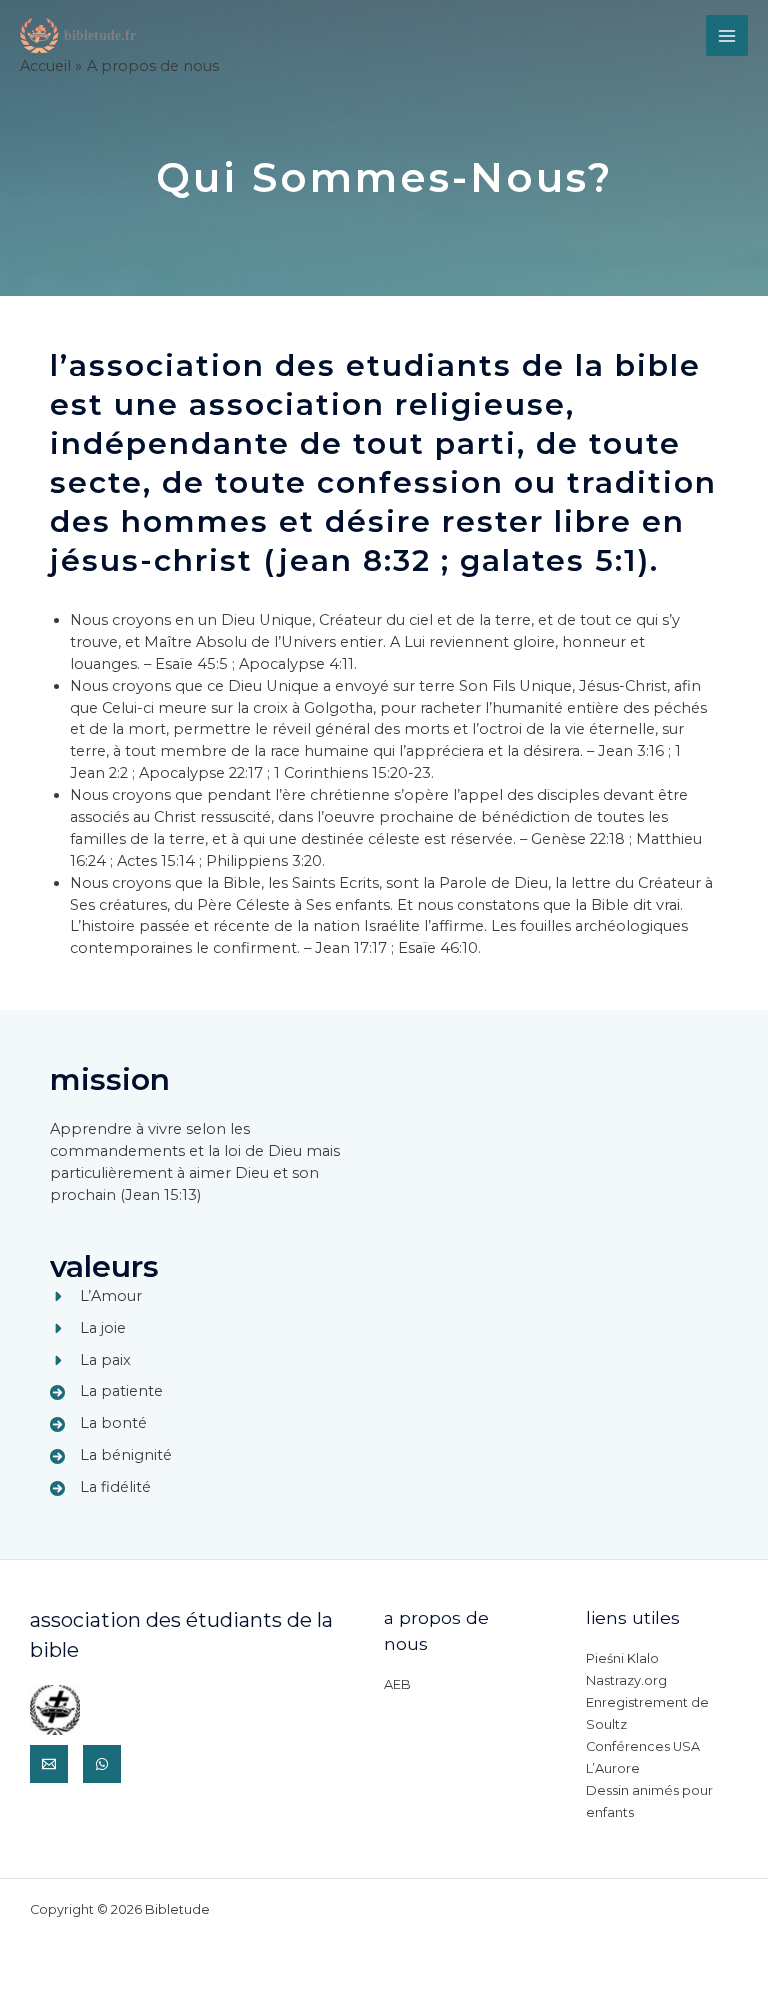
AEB (397, 1684)
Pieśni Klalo (622, 1658)
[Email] (49, 1764)
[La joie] (88, 1329)
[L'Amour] (96, 1297)
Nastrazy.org (626, 1680)
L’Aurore (613, 1768)
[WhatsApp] (102, 1764)
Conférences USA (643, 1746)
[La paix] (90, 1361)
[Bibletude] (80, 35)
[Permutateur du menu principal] (727, 36)
